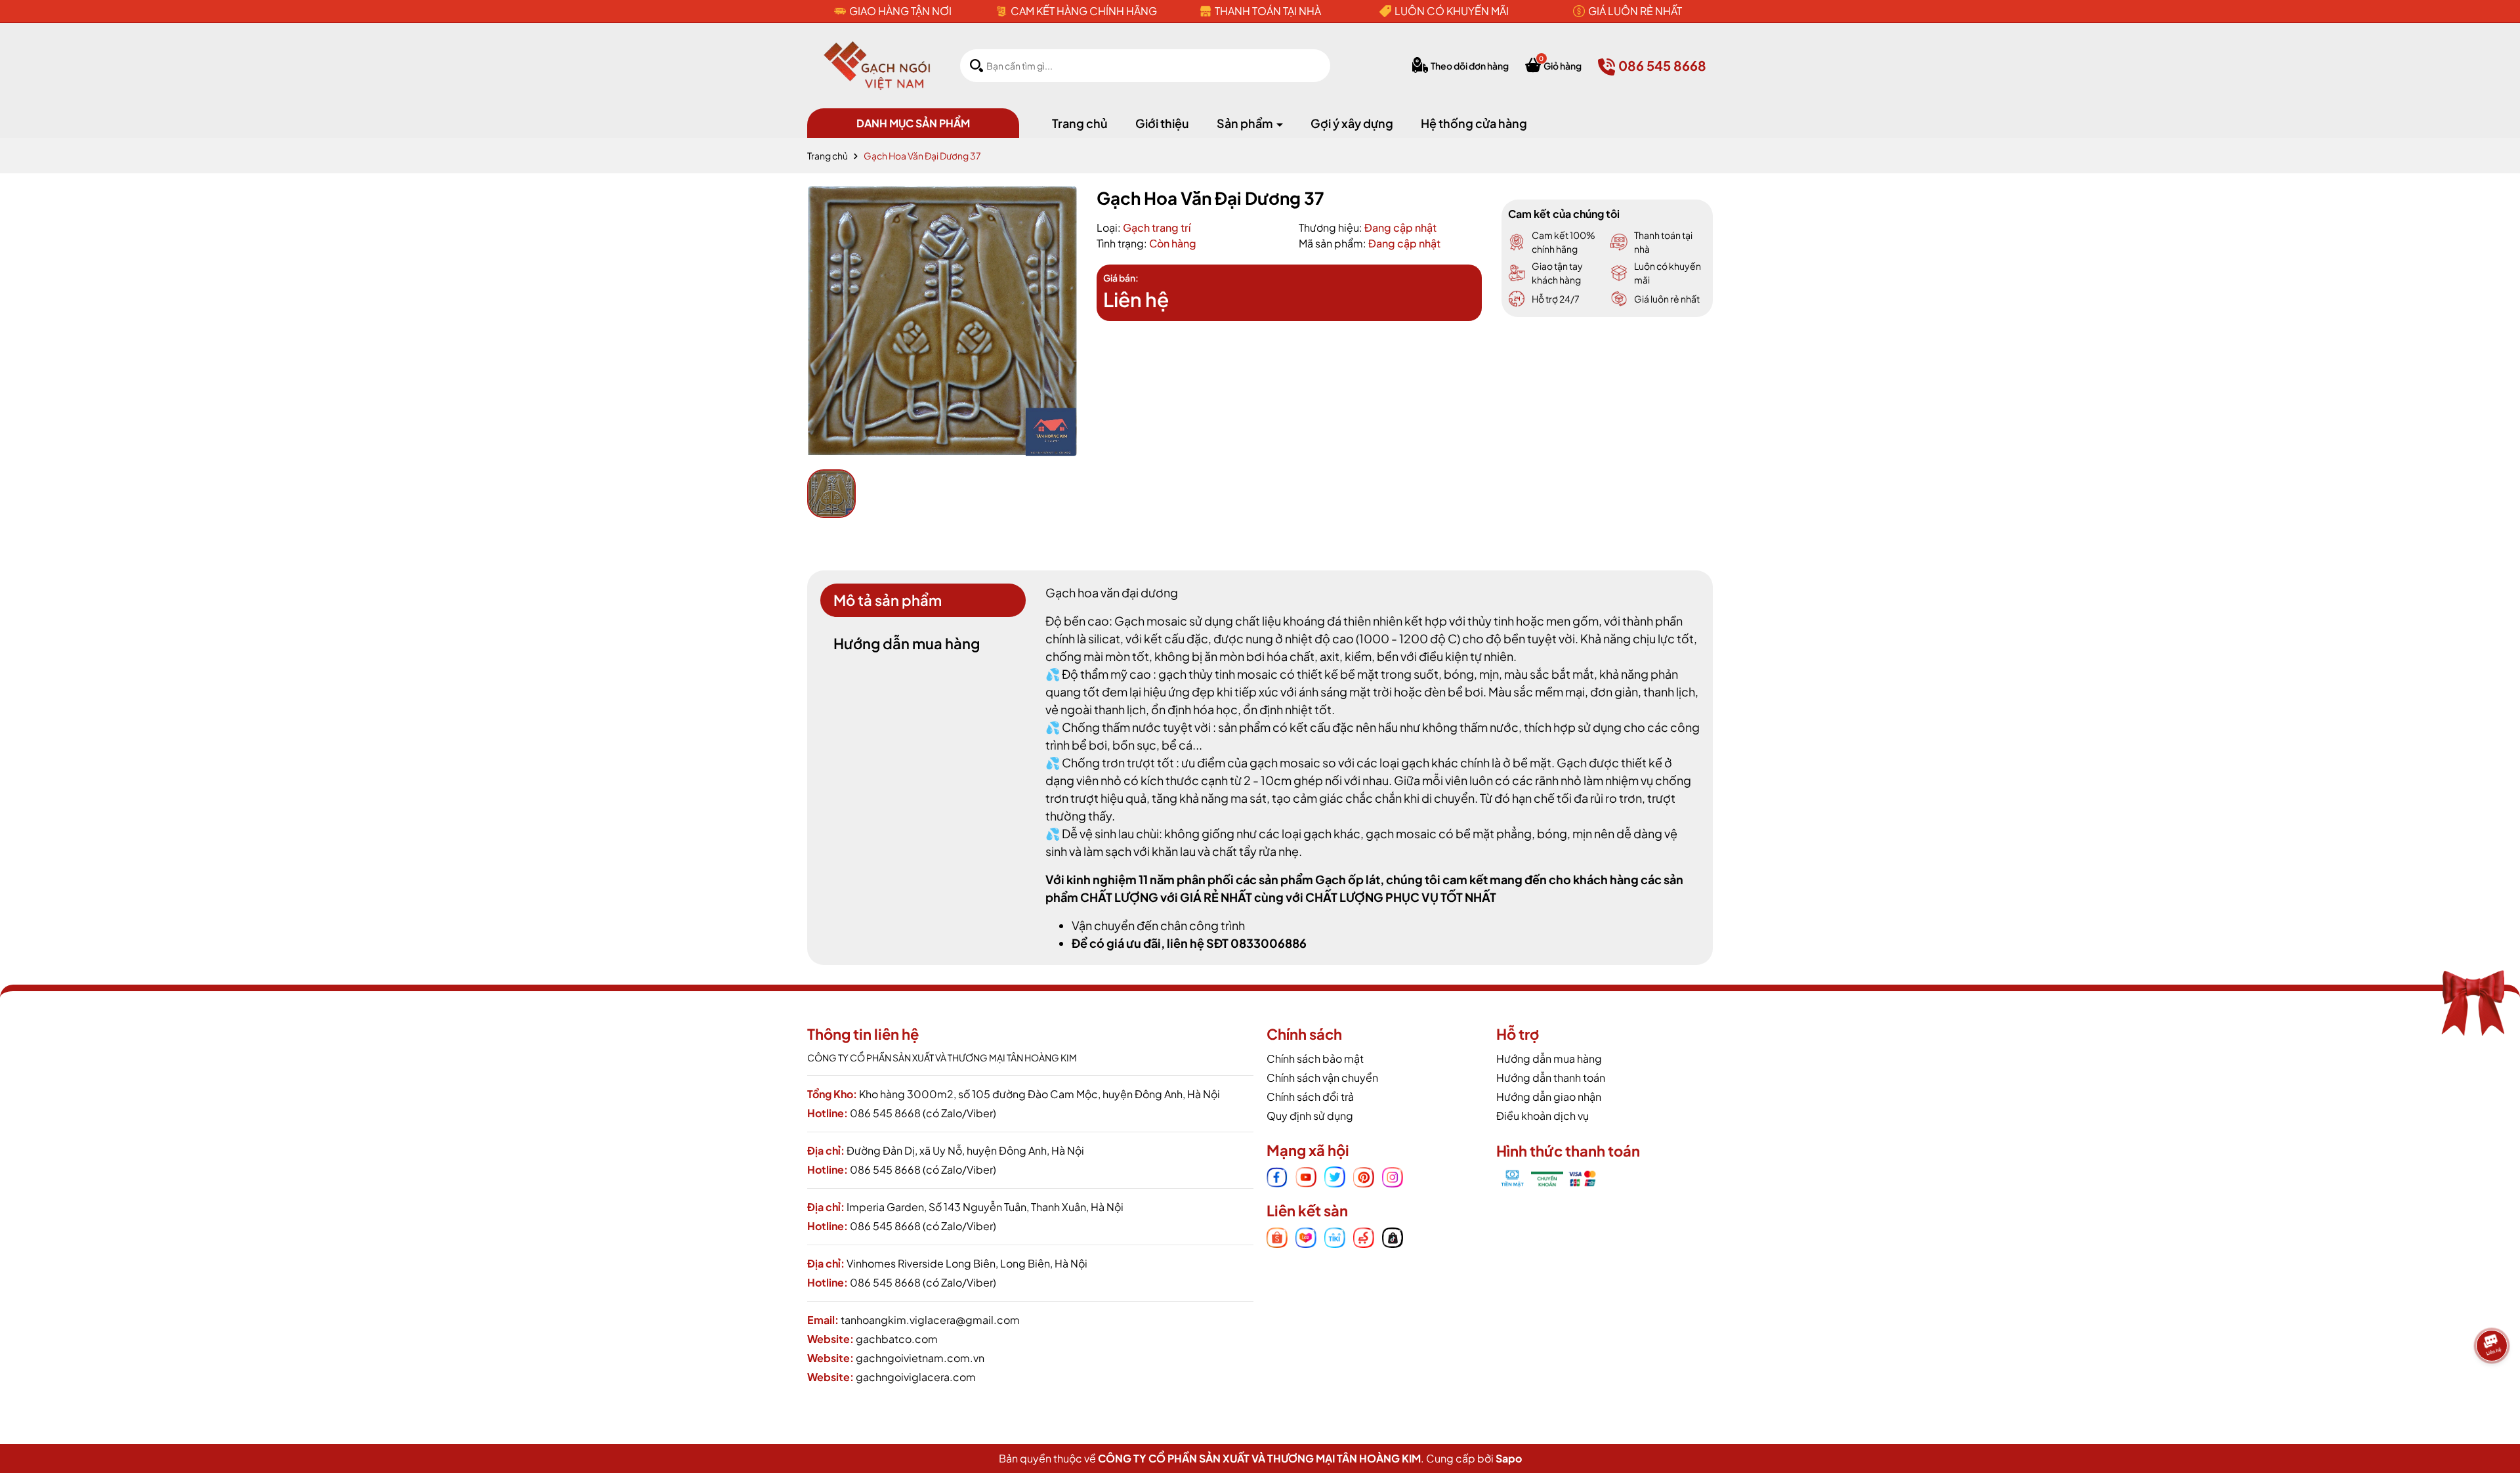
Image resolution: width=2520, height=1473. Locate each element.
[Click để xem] (942, 321)
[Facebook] (1277, 1176)
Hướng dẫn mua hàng (1549, 1058)
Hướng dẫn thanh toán (1551, 1078)
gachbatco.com (897, 1339)
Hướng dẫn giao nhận (1549, 1097)
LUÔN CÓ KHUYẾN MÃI (1452, 11)
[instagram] (1393, 1176)
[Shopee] (1277, 1237)
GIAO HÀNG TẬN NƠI (900, 11)
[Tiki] (1335, 1237)
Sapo (1509, 1458)
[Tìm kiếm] (976, 65)
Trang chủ (1080, 123)
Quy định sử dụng (1310, 1116)
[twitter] (1335, 1176)
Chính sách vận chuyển (1322, 1078)
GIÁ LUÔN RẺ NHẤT (1635, 11)
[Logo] (877, 64)
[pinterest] (1364, 1176)
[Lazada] (1306, 1237)
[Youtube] (1306, 1176)
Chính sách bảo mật (1315, 1058)
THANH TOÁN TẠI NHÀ (1268, 11)
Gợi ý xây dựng (1352, 123)
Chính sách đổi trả (1310, 1097)
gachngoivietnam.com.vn (920, 1358)
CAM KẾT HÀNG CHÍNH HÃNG (1084, 11)
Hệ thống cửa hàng (1474, 123)
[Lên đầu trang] (2494, 1390)
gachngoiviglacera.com (916, 1377)
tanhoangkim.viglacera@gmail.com (930, 1320)
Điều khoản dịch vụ (1543, 1116)
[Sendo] (1364, 1237)
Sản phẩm (1246, 123)
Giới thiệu (1162, 123)
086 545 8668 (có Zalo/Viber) (923, 1113)
